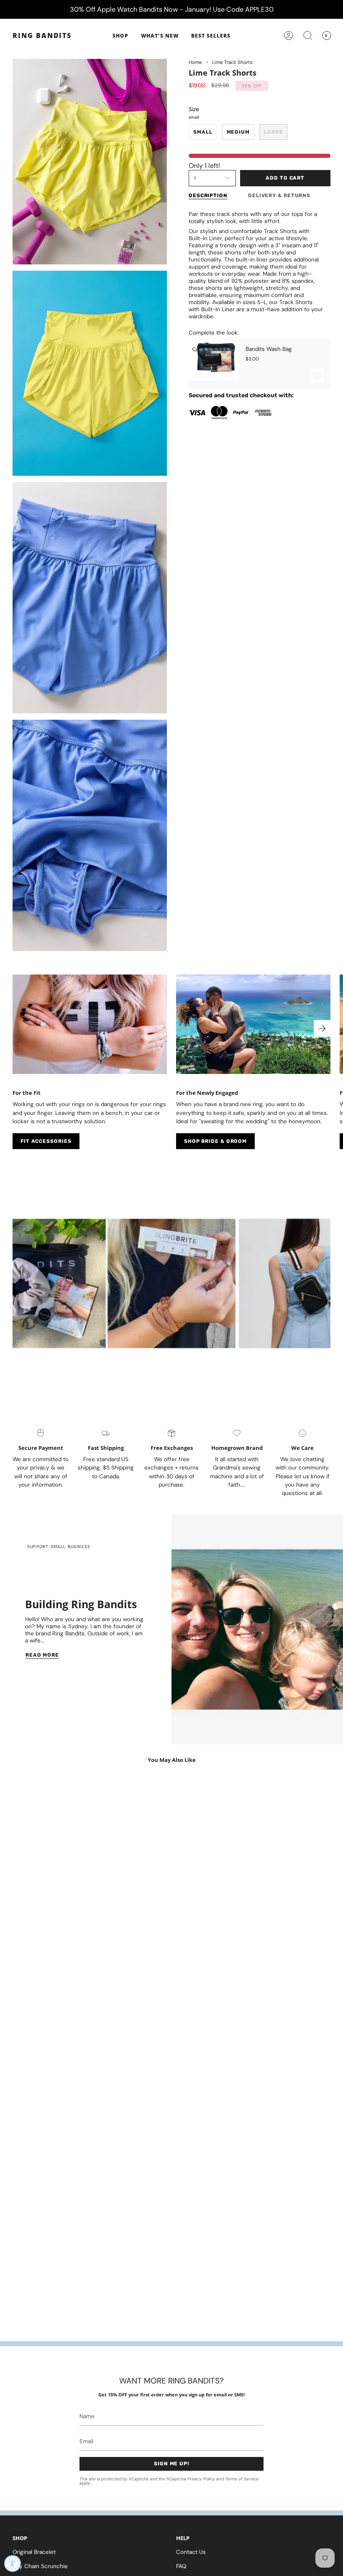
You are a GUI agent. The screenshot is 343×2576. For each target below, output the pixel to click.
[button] (120, 36)
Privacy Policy (201, 2479)
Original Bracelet (34, 2552)
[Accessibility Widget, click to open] (13, 2563)
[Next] (322, 1028)
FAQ (181, 2566)
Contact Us (191, 2552)
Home (195, 62)
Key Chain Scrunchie (40, 2566)
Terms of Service (242, 2479)
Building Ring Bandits (81, 1604)
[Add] (317, 376)
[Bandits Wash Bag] (214, 364)
